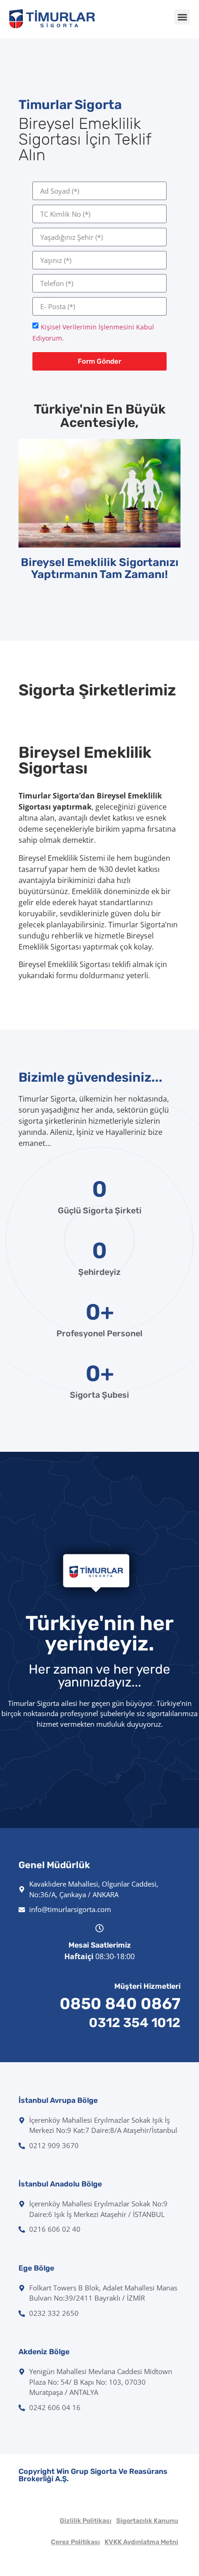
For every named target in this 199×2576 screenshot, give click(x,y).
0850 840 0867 (120, 2004)
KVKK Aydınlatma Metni (141, 2542)
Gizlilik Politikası (86, 2521)
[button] (182, 17)
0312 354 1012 (135, 2023)
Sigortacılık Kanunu (147, 2521)
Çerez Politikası (75, 2542)
